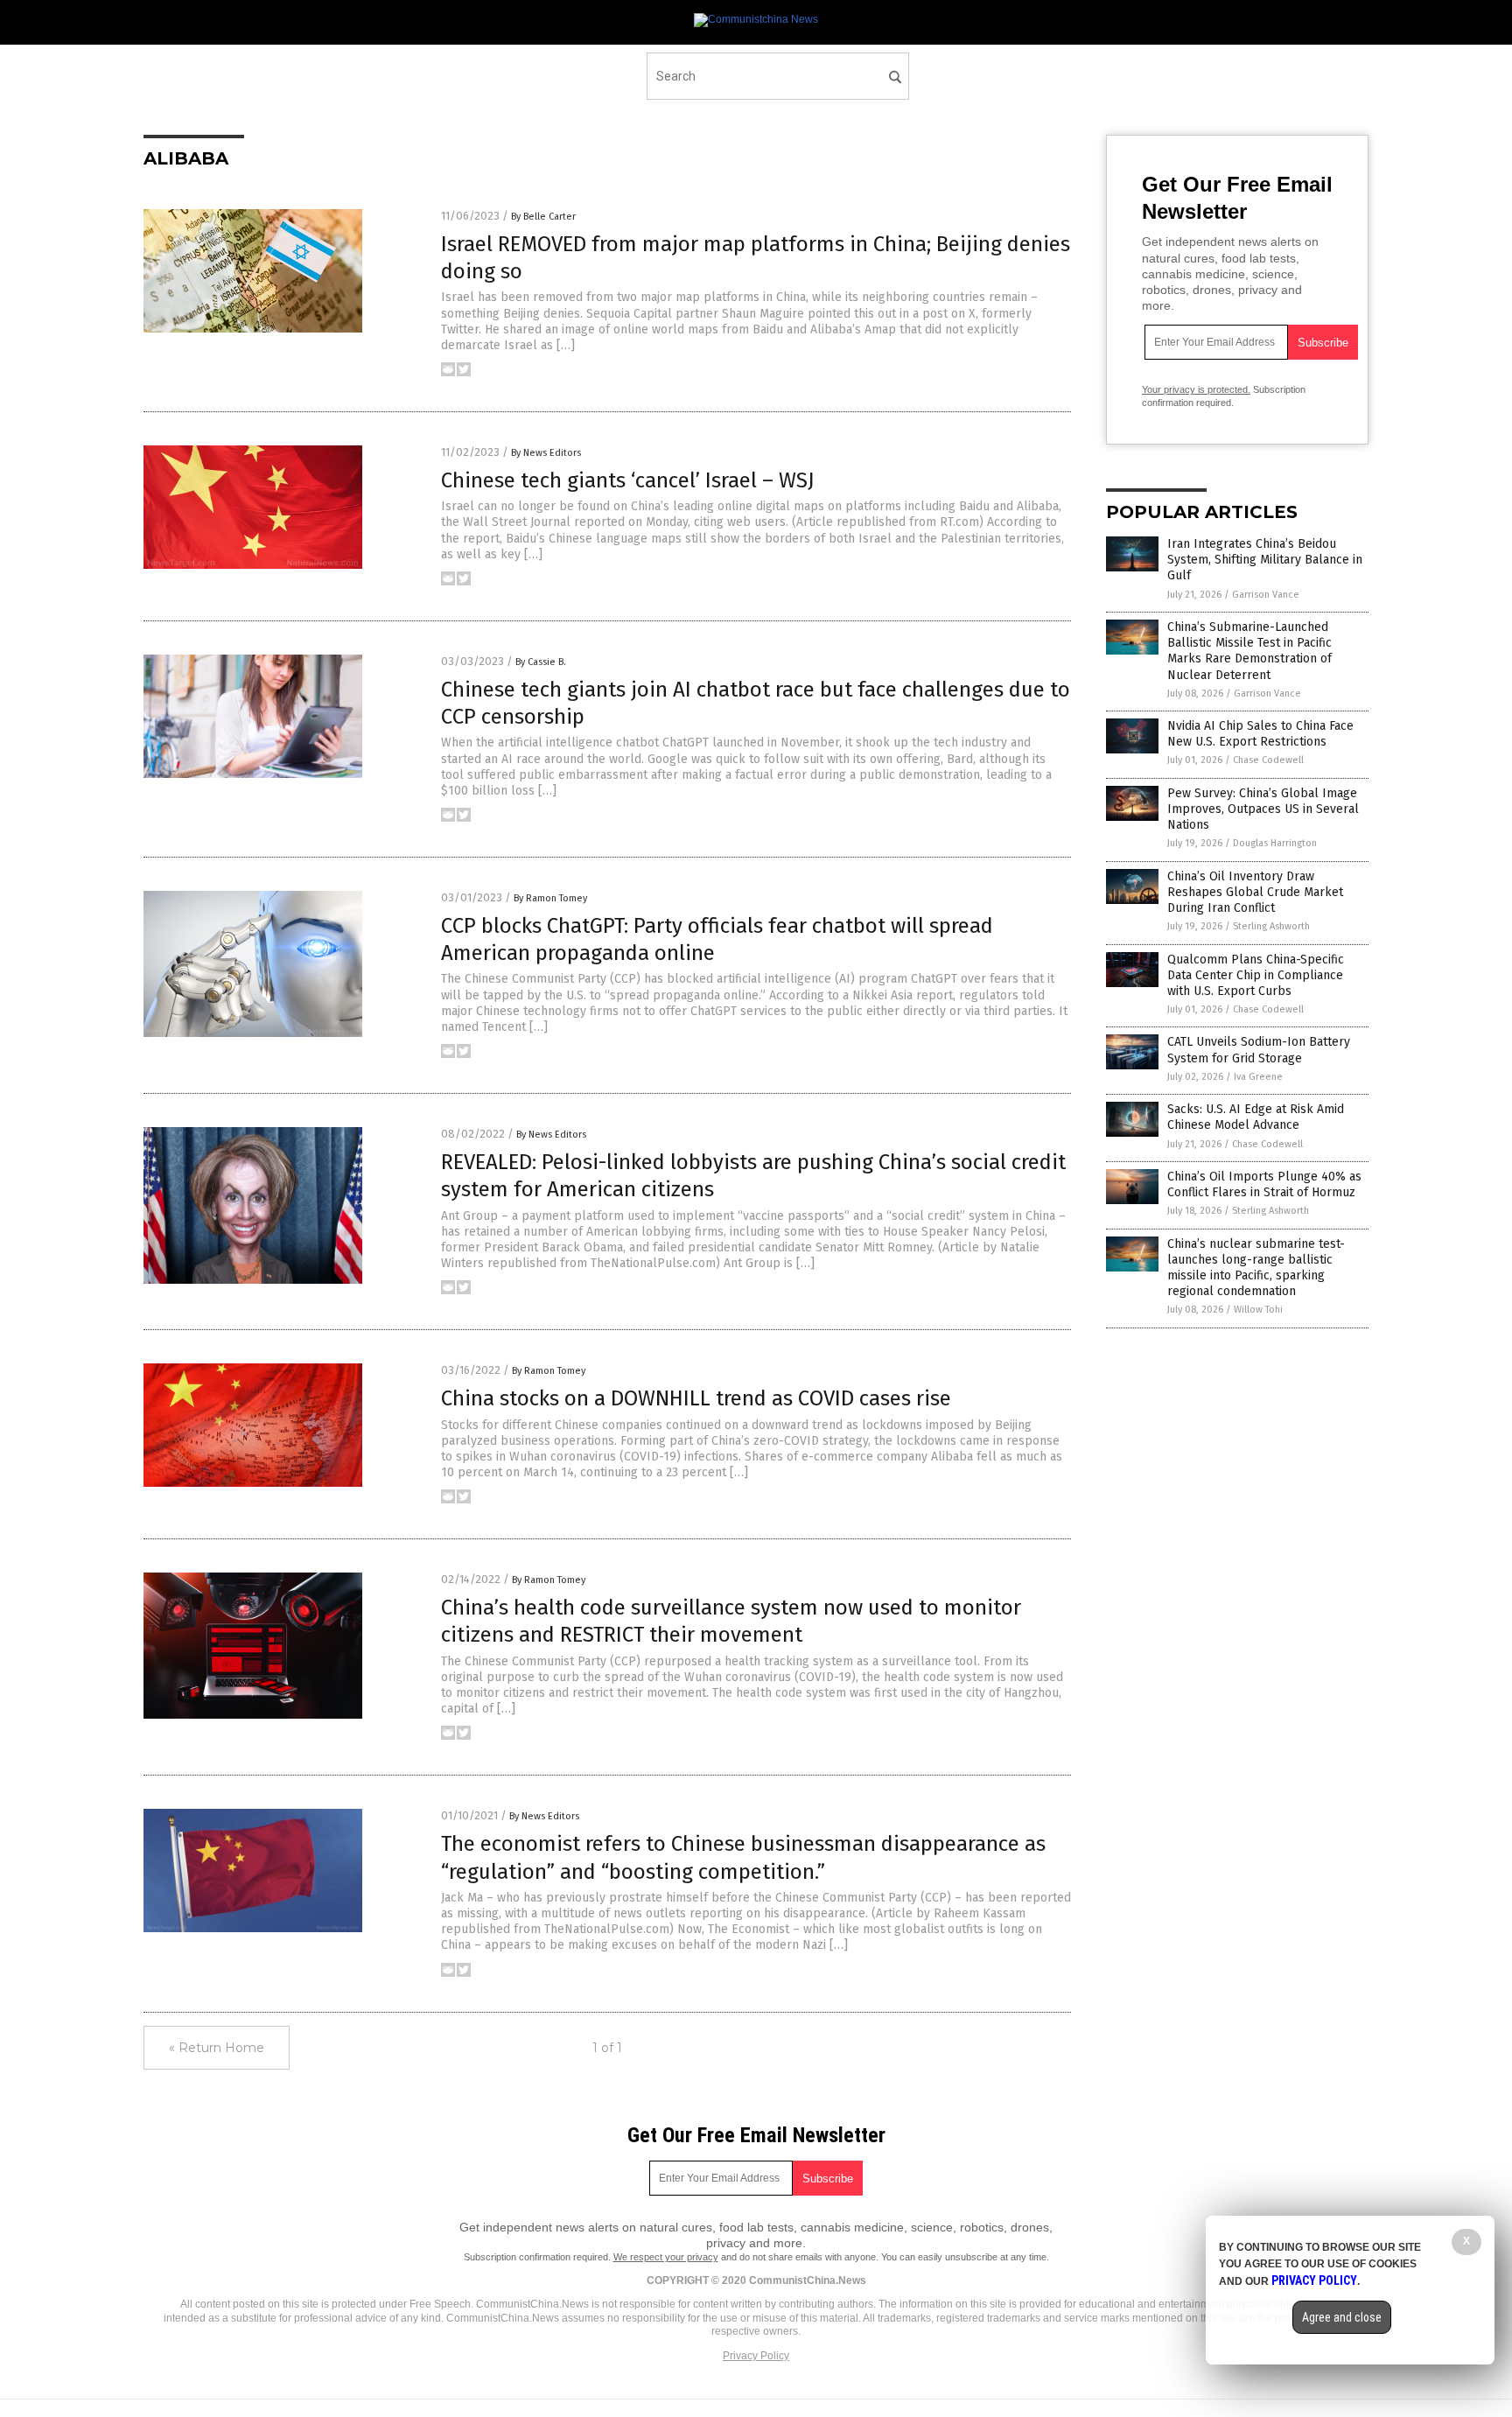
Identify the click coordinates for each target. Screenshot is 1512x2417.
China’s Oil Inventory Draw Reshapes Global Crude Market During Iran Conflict (1255, 892)
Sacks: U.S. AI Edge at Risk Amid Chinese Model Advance (1256, 1117)
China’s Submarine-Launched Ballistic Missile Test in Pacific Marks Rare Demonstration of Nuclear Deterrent (1249, 651)
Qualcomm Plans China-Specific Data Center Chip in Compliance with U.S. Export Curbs (1256, 975)
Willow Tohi (1258, 1310)
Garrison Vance (1266, 595)
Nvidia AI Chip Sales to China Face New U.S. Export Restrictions (1260, 734)
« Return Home (217, 2048)
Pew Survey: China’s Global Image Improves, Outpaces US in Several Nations (1263, 809)
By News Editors (546, 453)
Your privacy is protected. (1196, 389)
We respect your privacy (666, 2257)
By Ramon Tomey (550, 898)
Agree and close (1342, 2317)
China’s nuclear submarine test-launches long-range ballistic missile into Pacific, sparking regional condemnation (1256, 1268)
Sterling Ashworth (1271, 926)
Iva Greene (1258, 1077)
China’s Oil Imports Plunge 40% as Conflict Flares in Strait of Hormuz (1264, 1184)
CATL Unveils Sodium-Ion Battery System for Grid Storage (1259, 1050)
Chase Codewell (1268, 760)
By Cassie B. (541, 662)
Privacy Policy (756, 2356)
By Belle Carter (543, 217)
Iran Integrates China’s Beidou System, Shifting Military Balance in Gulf (1265, 560)
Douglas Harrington (1275, 843)
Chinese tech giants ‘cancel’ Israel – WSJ (628, 480)
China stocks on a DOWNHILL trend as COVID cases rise (696, 1398)
